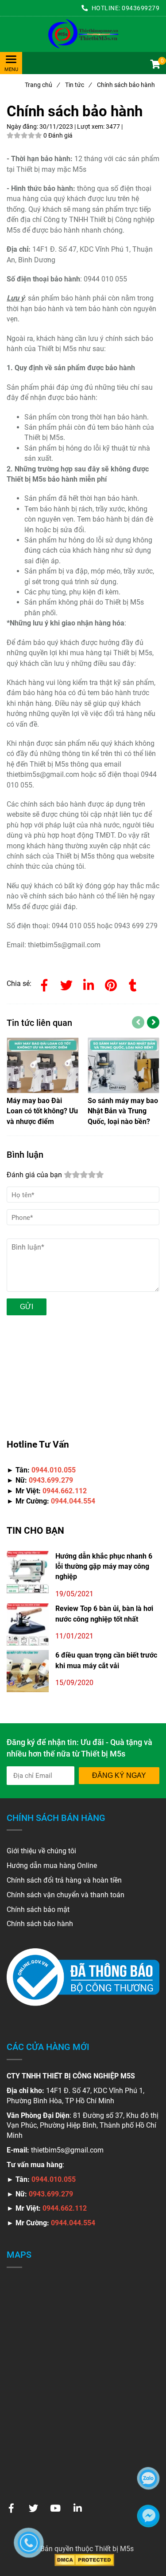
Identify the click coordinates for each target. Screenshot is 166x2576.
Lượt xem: (91, 127)
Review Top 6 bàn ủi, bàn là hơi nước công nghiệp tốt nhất (104, 1614)
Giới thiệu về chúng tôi (41, 1851)
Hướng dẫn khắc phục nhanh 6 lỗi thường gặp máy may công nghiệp (104, 1567)
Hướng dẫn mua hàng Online (52, 1866)
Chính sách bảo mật (38, 1909)
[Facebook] (44, 984)
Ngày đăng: (23, 127)
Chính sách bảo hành (40, 1924)
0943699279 (141, 8)
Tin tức (78, 85)
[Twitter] (66, 984)
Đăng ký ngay (119, 1775)
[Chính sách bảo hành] (83, 34)
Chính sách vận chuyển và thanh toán (66, 1895)
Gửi (27, 1307)
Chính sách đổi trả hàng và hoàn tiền (64, 1880)
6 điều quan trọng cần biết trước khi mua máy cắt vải (106, 1660)
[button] (155, 65)
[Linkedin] (89, 984)
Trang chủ (42, 85)
